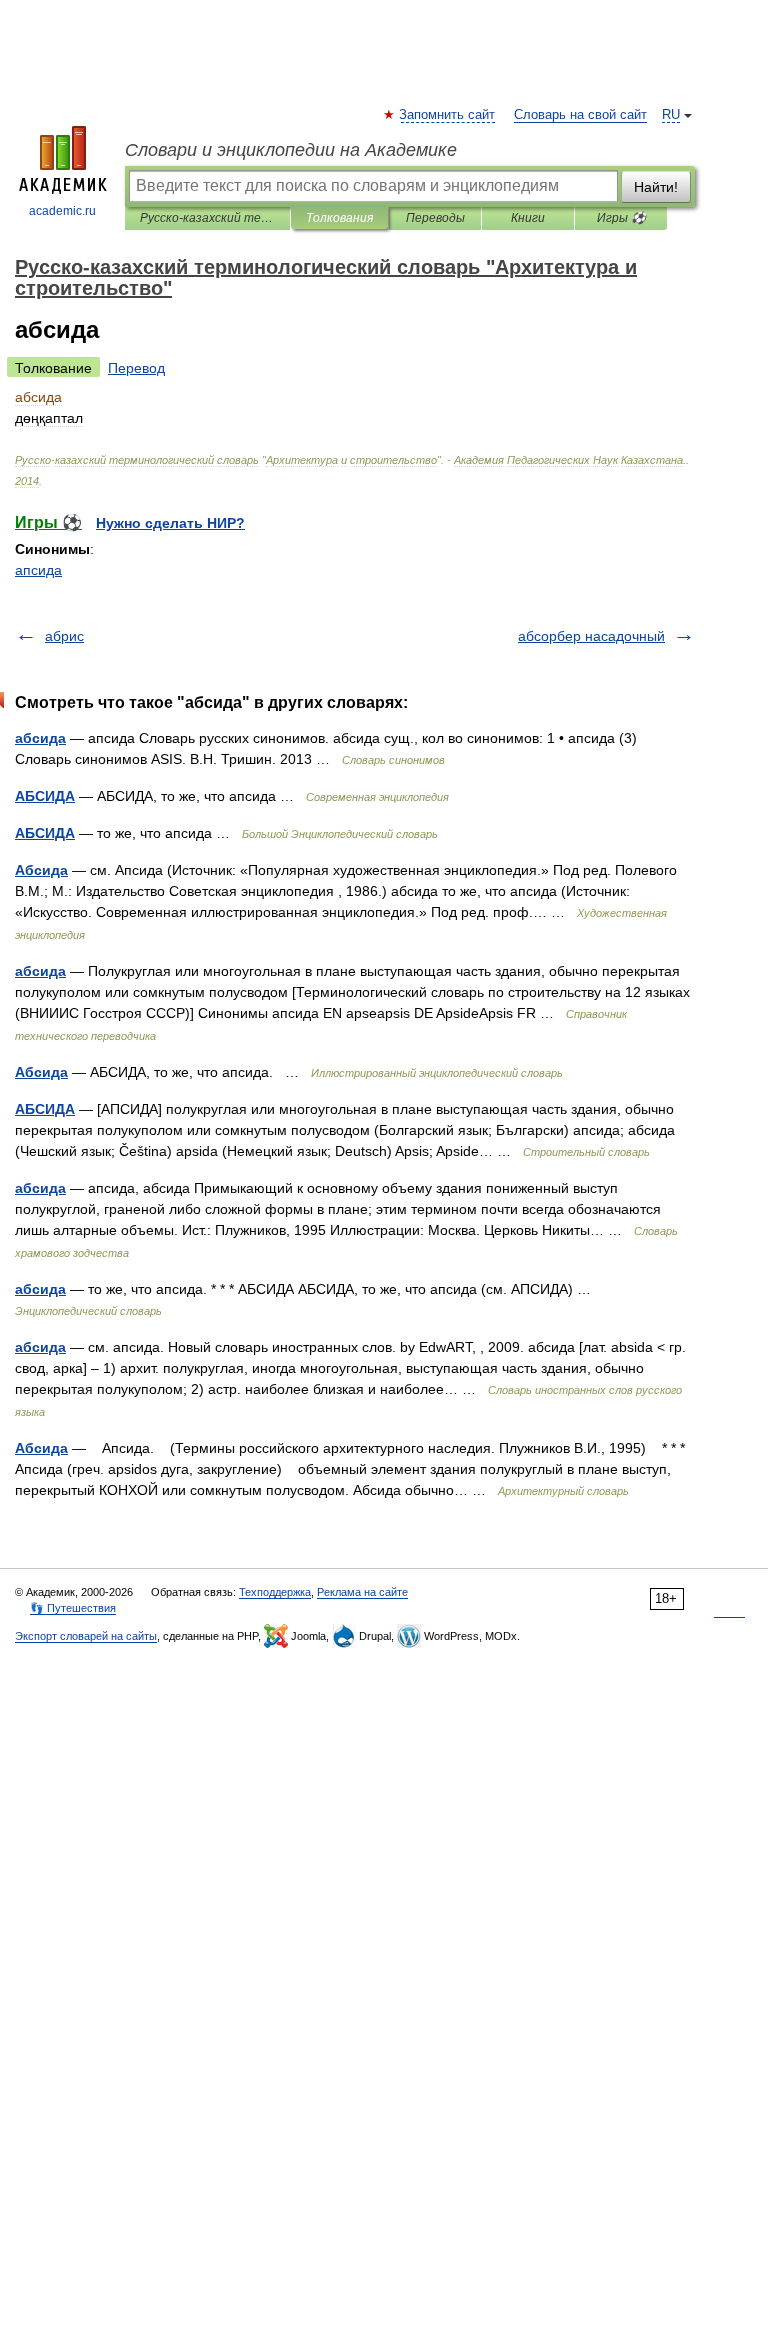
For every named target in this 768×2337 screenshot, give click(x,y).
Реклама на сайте (362, 1592)
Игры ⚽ (621, 218)
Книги (528, 218)
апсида (38, 570)
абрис (64, 636)
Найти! (656, 187)
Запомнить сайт (448, 115)
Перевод (136, 368)
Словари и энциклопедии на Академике (291, 150)
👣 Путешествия (73, 1608)
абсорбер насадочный (591, 636)
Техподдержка (275, 1592)
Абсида (41, 870)
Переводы (435, 218)
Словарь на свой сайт (580, 115)
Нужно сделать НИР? (170, 523)
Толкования (339, 218)
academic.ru (62, 211)
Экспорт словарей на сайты (86, 1636)
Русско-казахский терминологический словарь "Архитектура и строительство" (207, 218)
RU (671, 115)
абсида (40, 738)
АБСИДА (45, 796)
